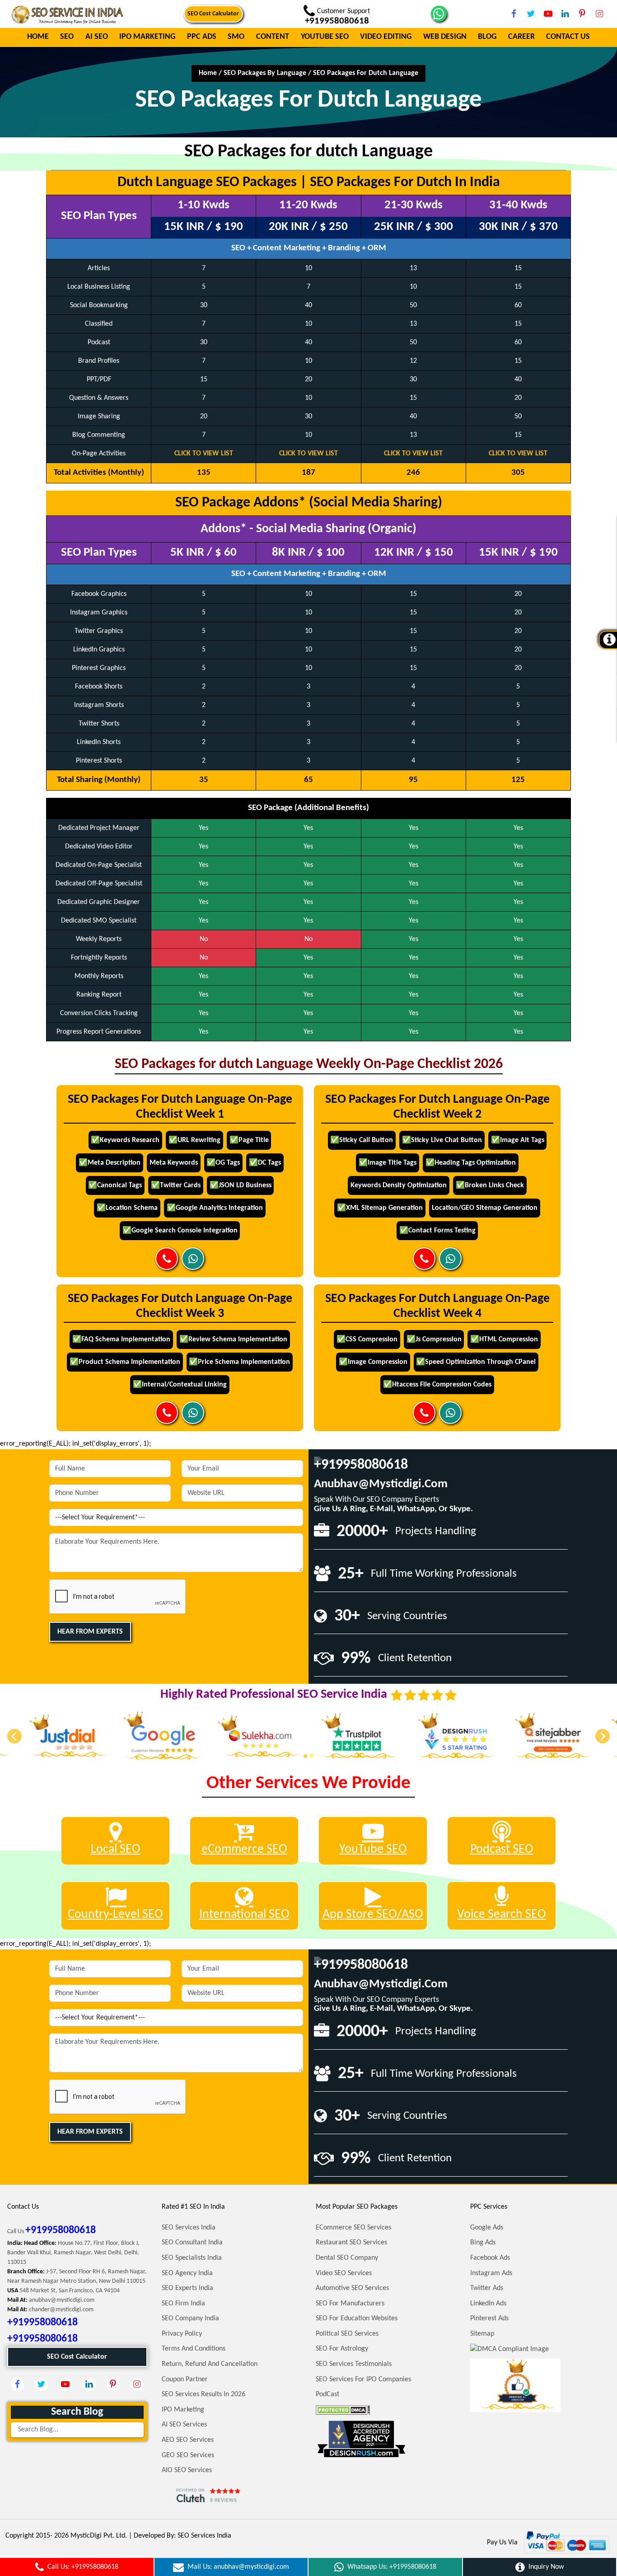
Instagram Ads (491, 2273)
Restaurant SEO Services (351, 2243)
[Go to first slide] (603, 1736)
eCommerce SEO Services (353, 2228)
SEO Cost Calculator (213, 14)
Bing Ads (483, 2243)
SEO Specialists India (192, 2258)
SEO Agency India (187, 2273)
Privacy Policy (182, 2334)
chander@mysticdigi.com (61, 2310)
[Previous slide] (14, 1736)
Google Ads (487, 2228)
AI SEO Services (184, 2425)
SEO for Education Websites (357, 2318)
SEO (67, 37)
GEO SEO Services (188, 2455)
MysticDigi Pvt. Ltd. (99, 2536)
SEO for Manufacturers (350, 2304)
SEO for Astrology (342, 2349)
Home (38, 37)
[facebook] (514, 14)
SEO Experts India (187, 2288)
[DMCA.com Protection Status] (343, 2410)
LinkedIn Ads (488, 2304)
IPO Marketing (147, 37)
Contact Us (568, 37)
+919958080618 (361, 1465)
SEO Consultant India (192, 2243)
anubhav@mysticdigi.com (381, 1484)
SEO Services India (189, 2228)
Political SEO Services (347, 2334)
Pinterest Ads (489, 2318)
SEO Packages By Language (265, 73)
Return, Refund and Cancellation (210, 2364)
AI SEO (97, 37)
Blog (487, 37)
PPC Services (489, 2207)
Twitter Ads (487, 2288)
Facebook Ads (490, 2258)
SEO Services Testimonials (354, 2364)
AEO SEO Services (188, 2440)
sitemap (482, 2334)
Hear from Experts (90, 1632)
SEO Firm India (183, 2304)
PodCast (327, 2394)
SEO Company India (190, 2318)
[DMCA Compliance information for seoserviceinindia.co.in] (509, 2349)
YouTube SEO (325, 37)
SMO (236, 37)
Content (273, 37)
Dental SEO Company (347, 2258)
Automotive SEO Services (352, 2288)
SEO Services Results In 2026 (203, 2394)
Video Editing (386, 37)
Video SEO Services (344, 2273)
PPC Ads (202, 37)
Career (521, 37)
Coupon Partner (185, 2379)
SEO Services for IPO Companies (363, 2379)
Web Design (445, 37)
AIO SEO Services (187, 2470)
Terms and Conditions (194, 2349)
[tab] (305, 1756)
